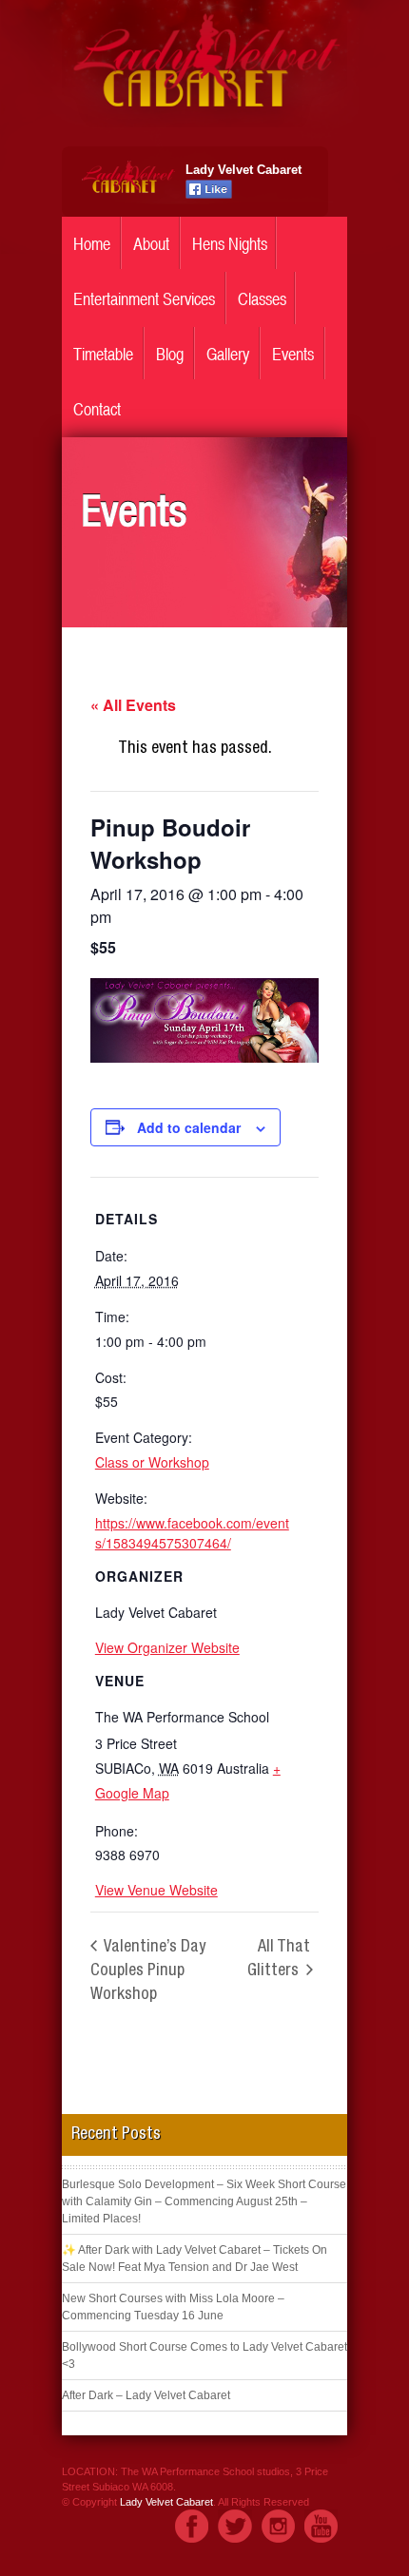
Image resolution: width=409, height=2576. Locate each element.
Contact (97, 409)
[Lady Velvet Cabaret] (204, 123)
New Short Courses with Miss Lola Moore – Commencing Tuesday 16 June (173, 2307)
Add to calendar (189, 1127)
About (151, 244)
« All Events (133, 705)
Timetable (103, 354)
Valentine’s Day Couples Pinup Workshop (148, 1971)
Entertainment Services (144, 299)
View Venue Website (156, 1890)
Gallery (228, 354)
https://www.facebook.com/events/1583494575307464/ (192, 1533)
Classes (262, 299)
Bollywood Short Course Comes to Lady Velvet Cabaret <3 (204, 2355)
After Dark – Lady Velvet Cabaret (146, 2395)
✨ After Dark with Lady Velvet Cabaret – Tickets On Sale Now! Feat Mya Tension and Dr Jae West (195, 2259)
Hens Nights (230, 244)
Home (92, 244)
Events (293, 354)
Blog (170, 354)
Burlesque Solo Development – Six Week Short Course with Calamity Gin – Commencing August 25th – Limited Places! (204, 2201)
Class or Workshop (152, 1462)
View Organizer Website (167, 1647)
